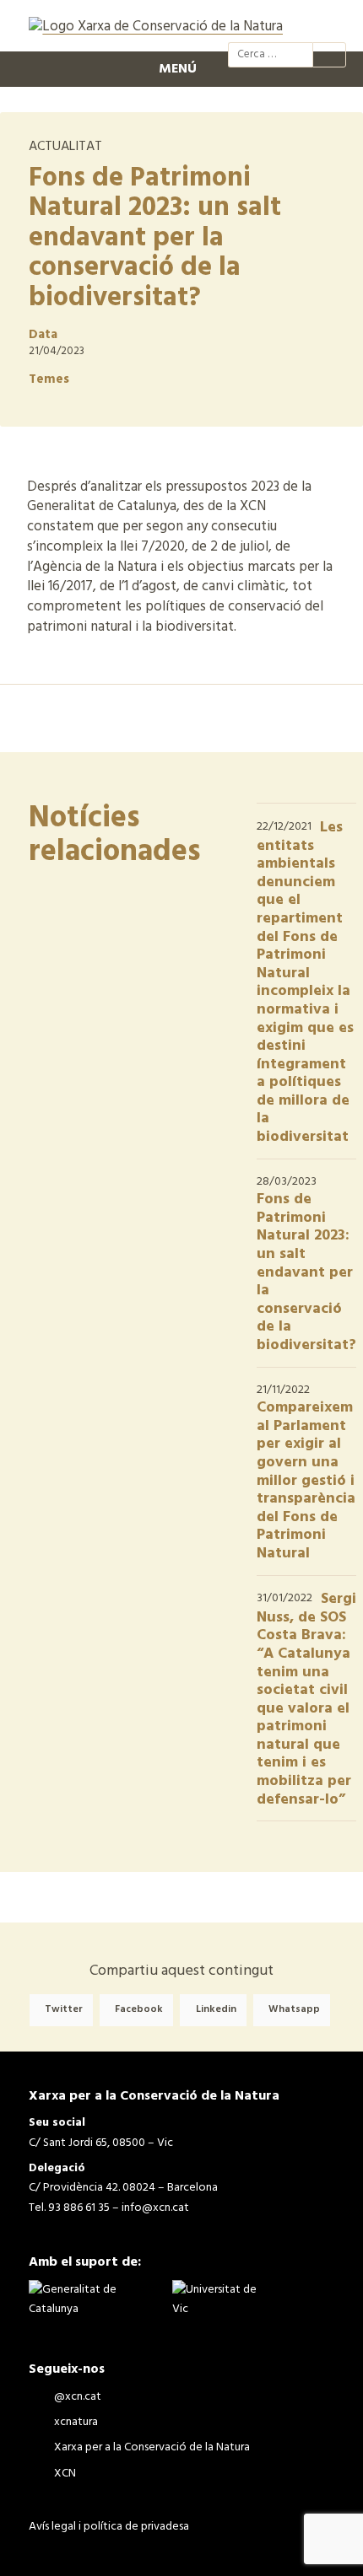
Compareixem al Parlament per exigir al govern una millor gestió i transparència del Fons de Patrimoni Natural (306, 1481)
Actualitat (65, 147)
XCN (331, 24)
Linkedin (216, 2010)
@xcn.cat (240, 24)
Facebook (139, 2010)
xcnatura (270, 24)
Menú (178, 69)
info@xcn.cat (155, 2208)
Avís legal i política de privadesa (109, 2527)
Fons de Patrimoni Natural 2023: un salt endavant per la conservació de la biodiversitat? (306, 1272)
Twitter (64, 2010)
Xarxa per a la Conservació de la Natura (301, 24)
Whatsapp (294, 2010)
